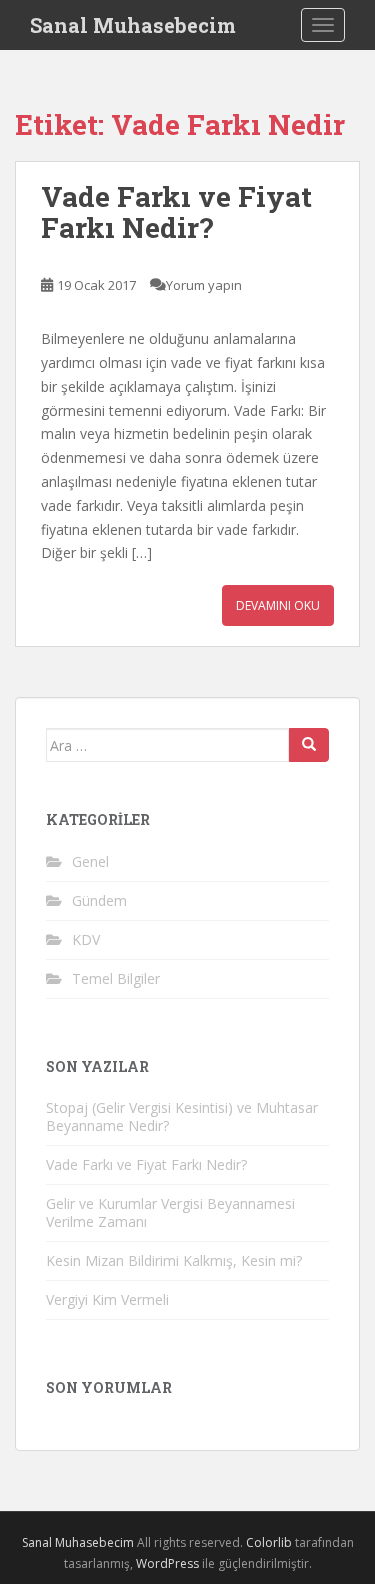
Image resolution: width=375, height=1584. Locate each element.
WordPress (167, 1563)
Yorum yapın (204, 285)
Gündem (99, 900)
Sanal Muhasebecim (133, 25)
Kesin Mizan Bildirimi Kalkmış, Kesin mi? (174, 1260)
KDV (86, 939)
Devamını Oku (278, 605)
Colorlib (269, 1542)
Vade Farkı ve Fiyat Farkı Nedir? (176, 212)
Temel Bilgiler (116, 978)
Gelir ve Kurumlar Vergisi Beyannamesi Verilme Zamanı (170, 1212)
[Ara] (309, 745)
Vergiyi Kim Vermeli (107, 1299)
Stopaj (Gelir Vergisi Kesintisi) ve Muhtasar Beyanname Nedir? (182, 1116)
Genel (90, 861)
